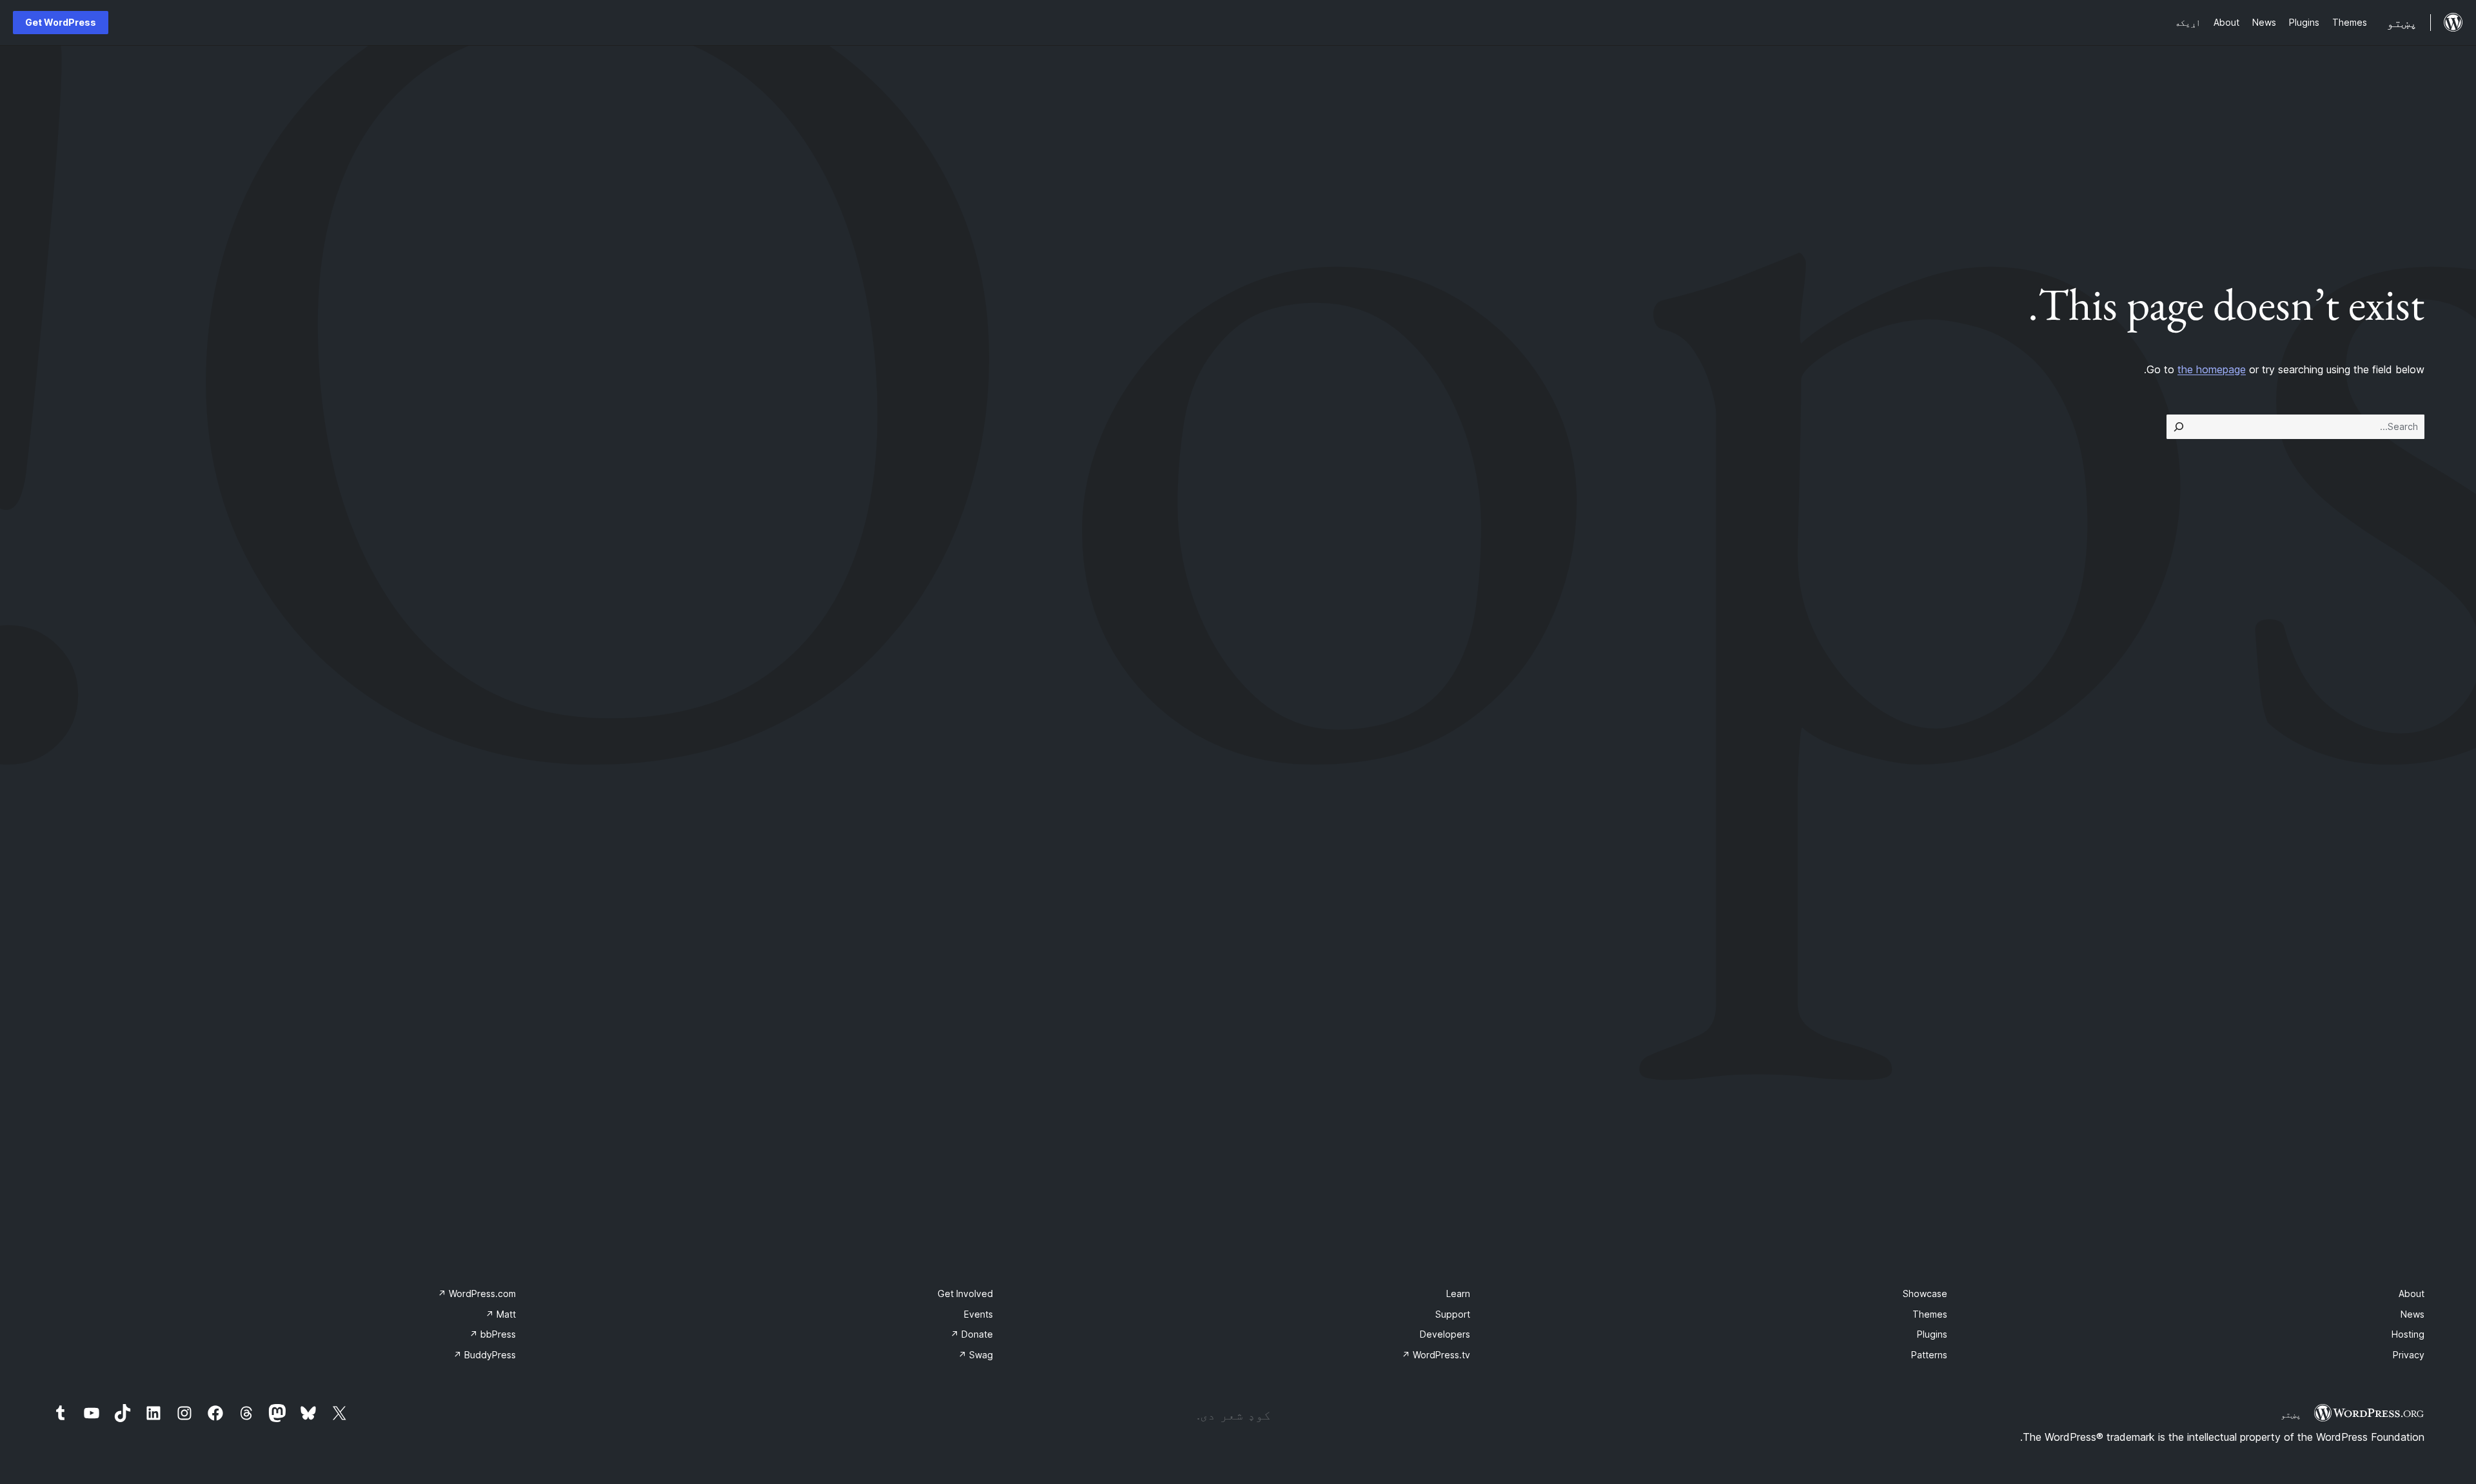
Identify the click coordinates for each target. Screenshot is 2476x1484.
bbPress (493, 1334)
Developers (1445, 1334)
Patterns (1929, 1355)
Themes (1930, 1314)
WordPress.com (477, 1294)
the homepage (2212, 369)
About (2412, 1294)
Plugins (1932, 1334)
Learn (1458, 1294)
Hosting (2408, 1334)
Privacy (2409, 1355)
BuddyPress (485, 1355)
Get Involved (965, 1294)
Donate (972, 1334)
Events (978, 1314)
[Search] (2179, 427)
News (2412, 1314)
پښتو (2291, 1414)
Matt (501, 1314)
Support (1453, 1314)
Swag (976, 1355)
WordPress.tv (1436, 1355)
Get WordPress (61, 22)
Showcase (1925, 1294)
